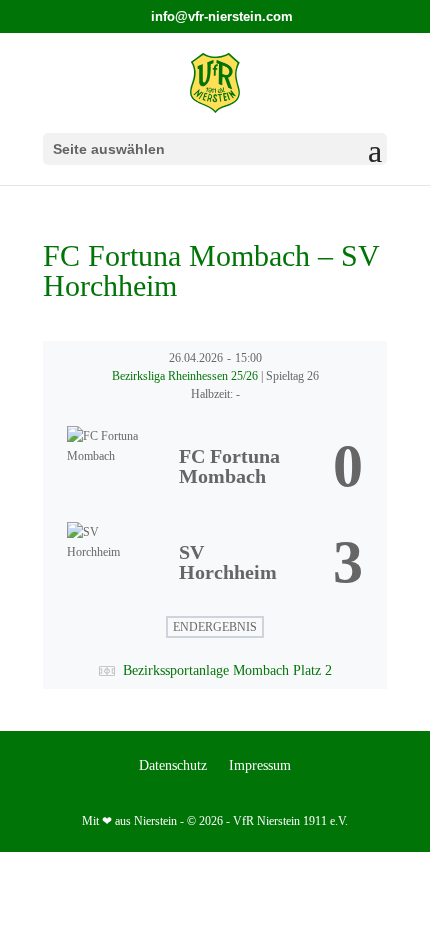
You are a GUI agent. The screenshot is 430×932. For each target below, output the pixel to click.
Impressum (260, 766)
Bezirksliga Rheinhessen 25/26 (186, 376)
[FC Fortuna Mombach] (215, 466)
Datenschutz (173, 766)
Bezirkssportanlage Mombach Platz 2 (227, 670)
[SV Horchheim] (215, 562)
